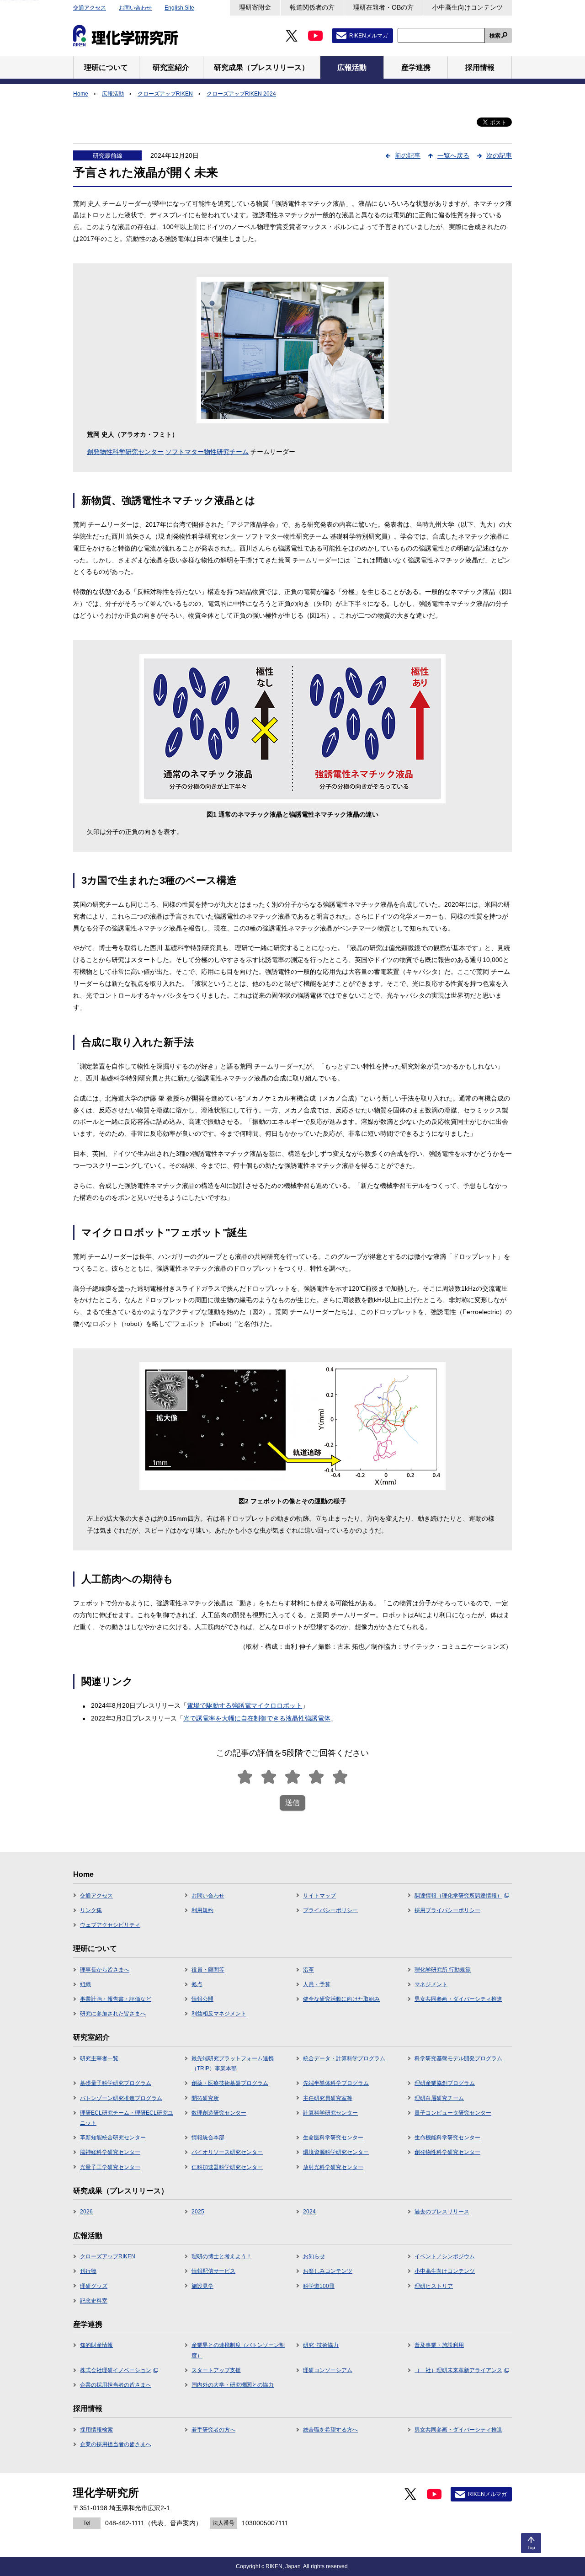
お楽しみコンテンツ (328, 2271)
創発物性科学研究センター (125, 452)
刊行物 (88, 2271)
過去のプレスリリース (442, 2212)
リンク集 (91, 1910)
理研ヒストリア (434, 2286)
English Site (179, 8)
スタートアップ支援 (216, 2370)
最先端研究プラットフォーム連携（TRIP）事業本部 (233, 2063)
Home (81, 94)
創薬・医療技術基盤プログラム (230, 2083)
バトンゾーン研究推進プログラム (121, 2098)
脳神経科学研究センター (110, 2152)
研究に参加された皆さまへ (113, 2014)
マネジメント (431, 1984)
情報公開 (202, 1999)
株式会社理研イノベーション (116, 2370)
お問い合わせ (135, 8)
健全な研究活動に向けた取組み (341, 1999)
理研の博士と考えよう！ (222, 2256)
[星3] (292, 1777)
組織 (85, 1984)
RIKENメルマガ (369, 36)
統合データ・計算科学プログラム (344, 2058)
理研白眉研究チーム (439, 2098)
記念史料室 (94, 2301)
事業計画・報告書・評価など (116, 1999)
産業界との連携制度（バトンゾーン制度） (238, 2350)
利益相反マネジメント (219, 2014)
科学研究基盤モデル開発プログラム (458, 2058)
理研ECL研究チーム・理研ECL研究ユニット (127, 2118)
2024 (309, 2212)
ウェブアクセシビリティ (110, 1925)
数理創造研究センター (219, 2113)
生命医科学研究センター (333, 2138)
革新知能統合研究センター (113, 2138)
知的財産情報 (96, 2345)
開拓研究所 (205, 2098)
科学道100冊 (319, 2286)
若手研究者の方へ (213, 2430)
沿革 (308, 1970)
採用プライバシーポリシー (447, 1910)
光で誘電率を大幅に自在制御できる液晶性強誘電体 (257, 1718)
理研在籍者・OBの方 (383, 7)
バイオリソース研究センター (227, 2152)
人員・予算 (317, 1984)
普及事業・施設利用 (439, 2345)
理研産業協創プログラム (445, 2083)
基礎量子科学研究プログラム (116, 2083)
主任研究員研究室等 (328, 2098)
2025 (198, 2212)
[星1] (245, 1777)
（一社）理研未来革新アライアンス (458, 2370)
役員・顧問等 (208, 1970)
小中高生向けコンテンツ (468, 7)
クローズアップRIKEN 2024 (241, 94)
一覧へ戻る (453, 155)
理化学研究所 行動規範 (443, 1970)
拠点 (197, 1984)
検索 (495, 36)
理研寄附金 (255, 7)
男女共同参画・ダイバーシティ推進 (458, 1999)
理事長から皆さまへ (105, 1970)
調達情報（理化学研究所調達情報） (458, 1896)
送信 (292, 1803)
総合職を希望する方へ (330, 2430)
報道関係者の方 (312, 7)
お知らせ (314, 2256)
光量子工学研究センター (110, 2167)
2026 (86, 2212)
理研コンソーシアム (328, 2370)
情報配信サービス (213, 2271)
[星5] (340, 1777)
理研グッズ (94, 2286)
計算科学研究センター (330, 2113)
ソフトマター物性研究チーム (207, 452)
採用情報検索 (96, 2430)
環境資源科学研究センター (336, 2152)
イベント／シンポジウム (445, 2256)
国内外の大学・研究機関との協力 (233, 2385)
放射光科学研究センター (333, 2167)
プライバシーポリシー (330, 1910)
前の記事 (408, 155)
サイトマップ (319, 1896)
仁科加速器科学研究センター (227, 2167)
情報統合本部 (208, 2138)
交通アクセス (90, 8)
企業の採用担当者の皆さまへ (116, 2385)
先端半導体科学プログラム (336, 2083)
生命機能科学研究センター (447, 2138)
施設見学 (202, 2286)
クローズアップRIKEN (165, 94)
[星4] (316, 1777)
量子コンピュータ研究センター (453, 2113)
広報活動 (113, 94)
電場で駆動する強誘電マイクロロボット (245, 1705)
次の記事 (499, 155)
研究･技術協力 (321, 2345)
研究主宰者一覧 (99, 2058)
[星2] (269, 1777)
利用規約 (202, 1910)
